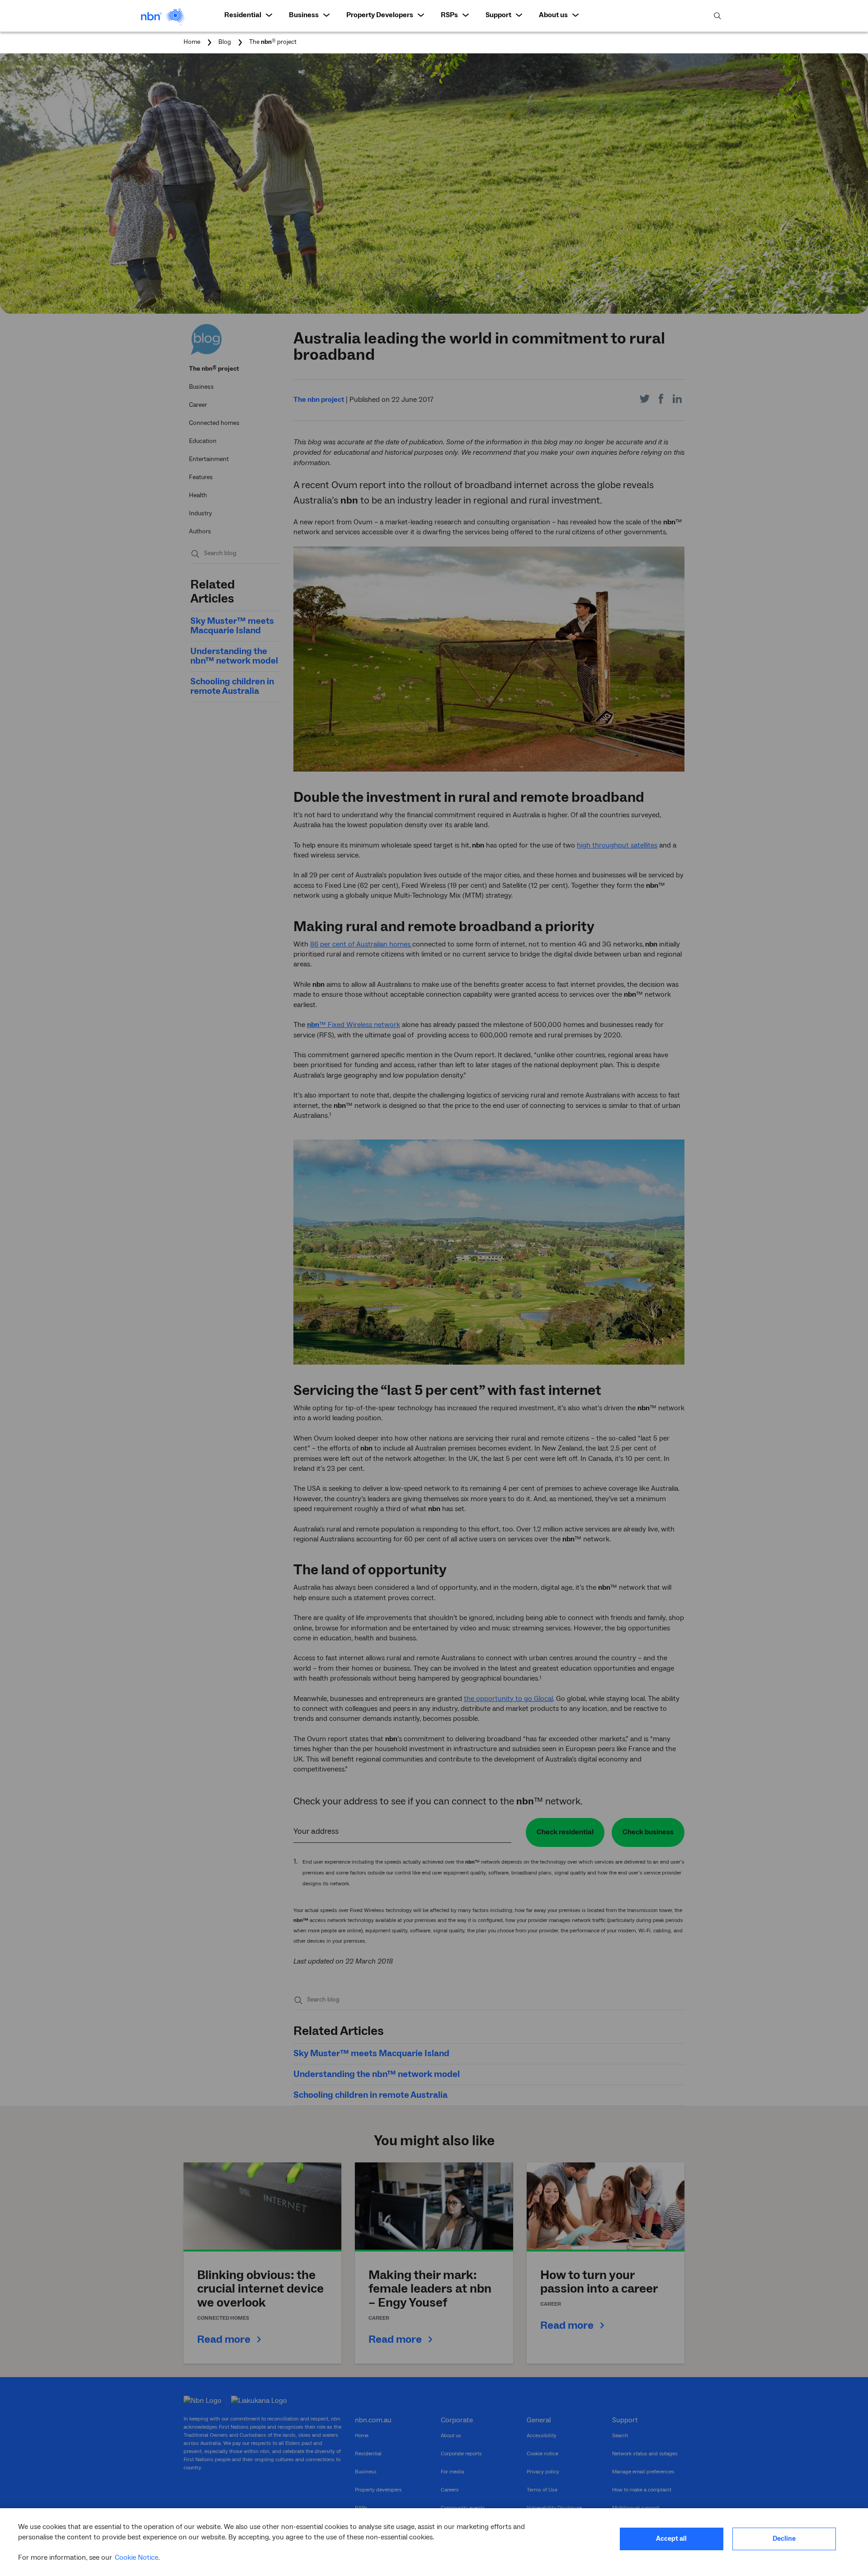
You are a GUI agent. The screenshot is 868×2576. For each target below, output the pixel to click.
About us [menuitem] (553, 15)
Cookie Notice (137, 2557)
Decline (784, 2539)
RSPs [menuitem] (449, 15)
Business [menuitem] (304, 15)
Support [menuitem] (498, 15)
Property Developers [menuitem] (380, 15)
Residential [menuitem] (243, 15)
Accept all (671, 2539)
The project (273, 42)
